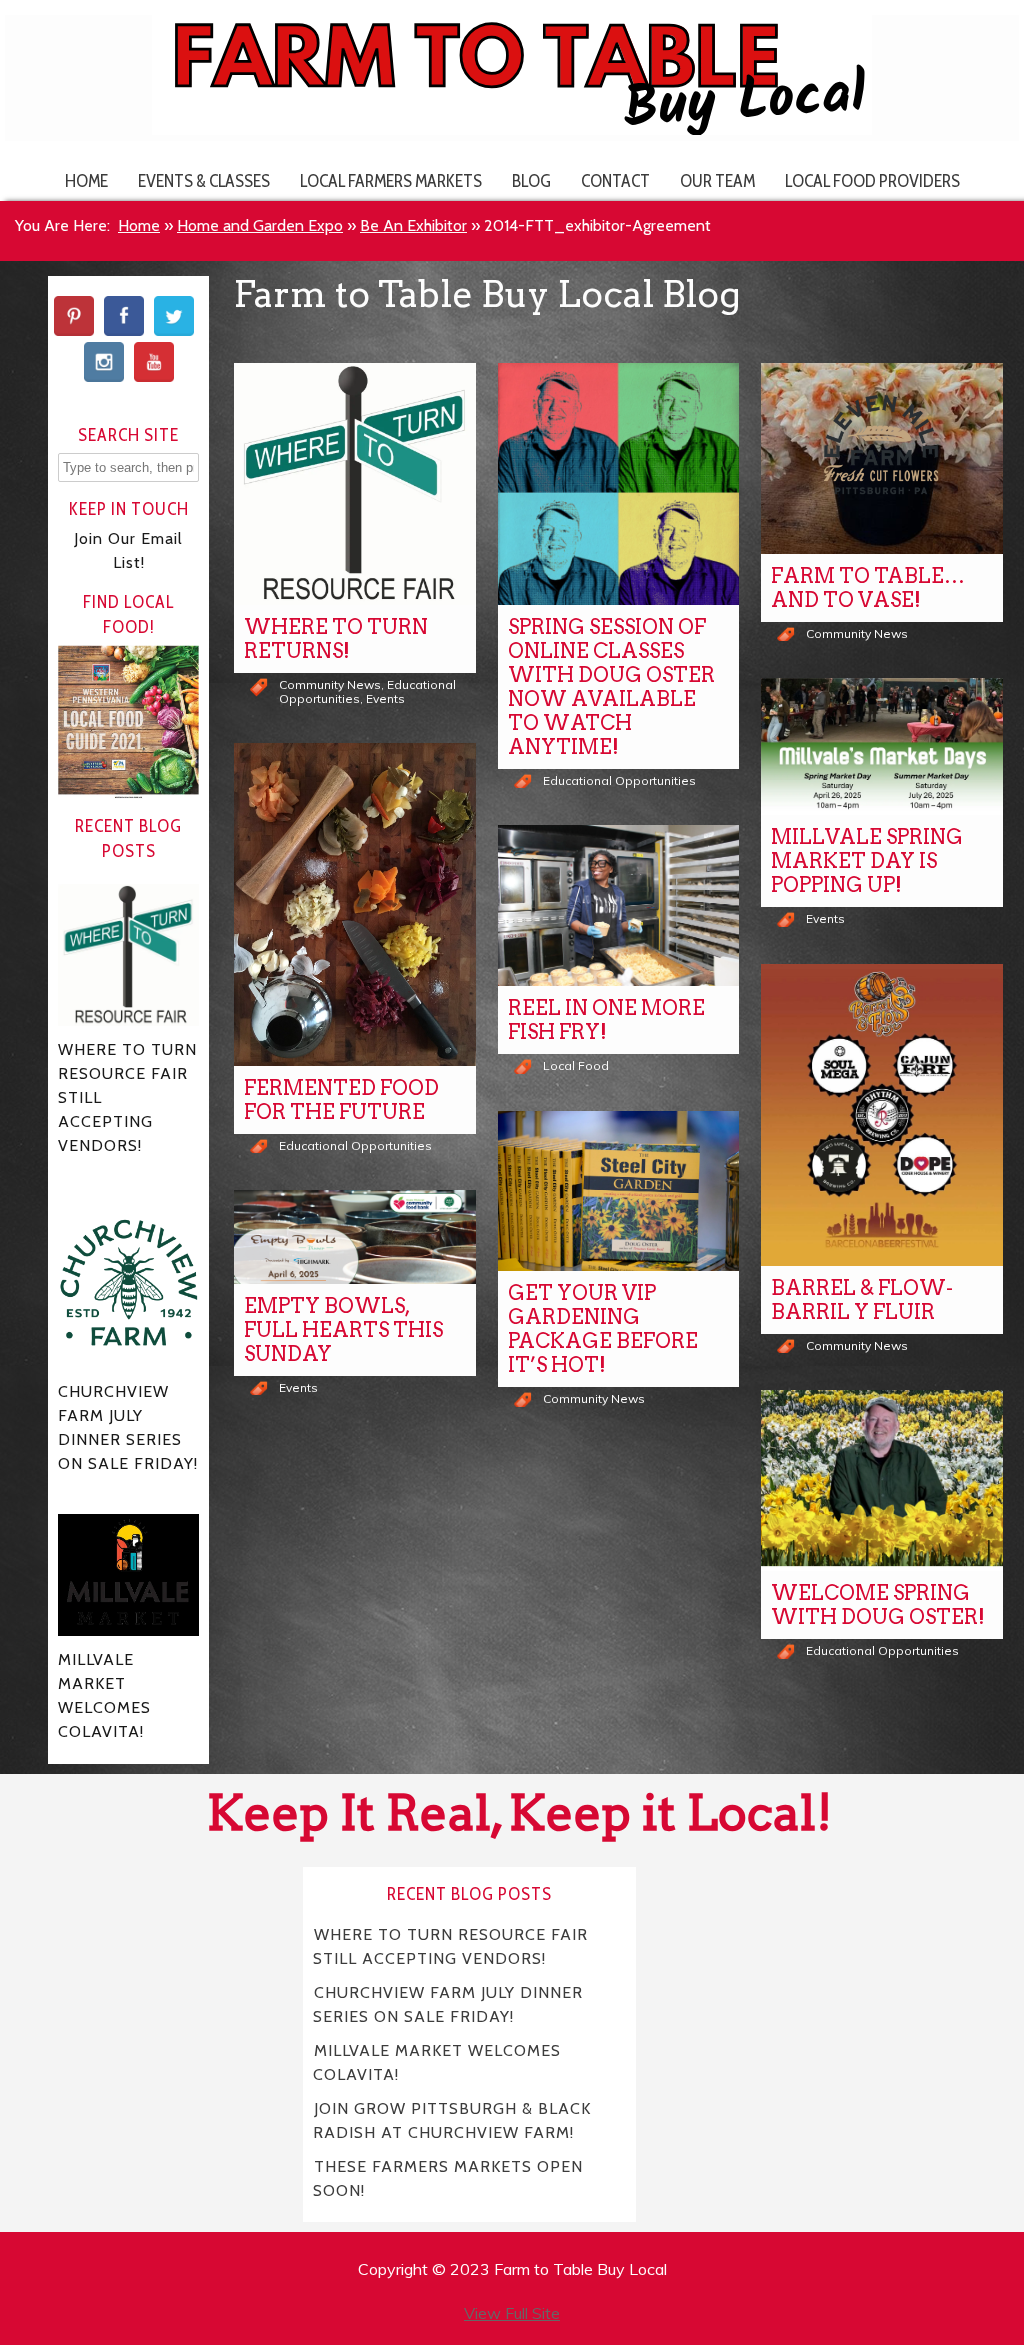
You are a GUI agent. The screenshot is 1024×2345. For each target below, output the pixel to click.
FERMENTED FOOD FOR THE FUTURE (341, 1100)
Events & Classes (204, 180)
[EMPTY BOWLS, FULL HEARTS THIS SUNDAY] (355, 1237)
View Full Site (512, 2313)
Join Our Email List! (128, 550)
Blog (531, 180)
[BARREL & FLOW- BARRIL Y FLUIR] (882, 1115)
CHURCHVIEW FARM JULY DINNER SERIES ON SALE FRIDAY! (448, 2003)
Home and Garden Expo (260, 225)
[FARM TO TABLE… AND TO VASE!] (882, 458)
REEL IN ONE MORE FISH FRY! (606, 1020)
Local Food (576, 1065)
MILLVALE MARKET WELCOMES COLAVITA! (437, 2061)
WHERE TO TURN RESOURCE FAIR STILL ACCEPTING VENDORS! (450, 1945)
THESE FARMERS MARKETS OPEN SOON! (448, 2177)
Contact (615, 180)
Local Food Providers (872, 180)
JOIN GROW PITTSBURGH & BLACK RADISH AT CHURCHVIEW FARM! (452, 2119)
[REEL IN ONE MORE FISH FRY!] (619, 905)
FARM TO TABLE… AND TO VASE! (868, 588)
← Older (570, 1717)
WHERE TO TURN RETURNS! (336, 639)
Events (385, 698)
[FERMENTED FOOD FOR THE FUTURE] (355, 904)
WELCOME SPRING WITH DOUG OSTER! (878, 1605)
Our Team (717, 180)
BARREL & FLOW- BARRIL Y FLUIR (862, 1300)
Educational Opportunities (619, 780)
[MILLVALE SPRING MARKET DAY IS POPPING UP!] (882, 746)
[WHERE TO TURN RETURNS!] (355, 484)
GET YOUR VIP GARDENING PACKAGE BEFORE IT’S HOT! (603, 1329)
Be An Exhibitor (413, 225)
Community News (330, 684)
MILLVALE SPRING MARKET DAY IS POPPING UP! (867, 861)
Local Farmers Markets (391, 180)
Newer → (661, 1717)
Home (86, 180)
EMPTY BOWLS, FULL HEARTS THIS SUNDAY (343, 1330)
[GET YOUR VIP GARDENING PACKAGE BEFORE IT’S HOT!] (619, 1191)
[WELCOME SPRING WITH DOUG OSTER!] (882, 1480)
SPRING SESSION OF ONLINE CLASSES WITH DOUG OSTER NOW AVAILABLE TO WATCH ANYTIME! (611, 687)
